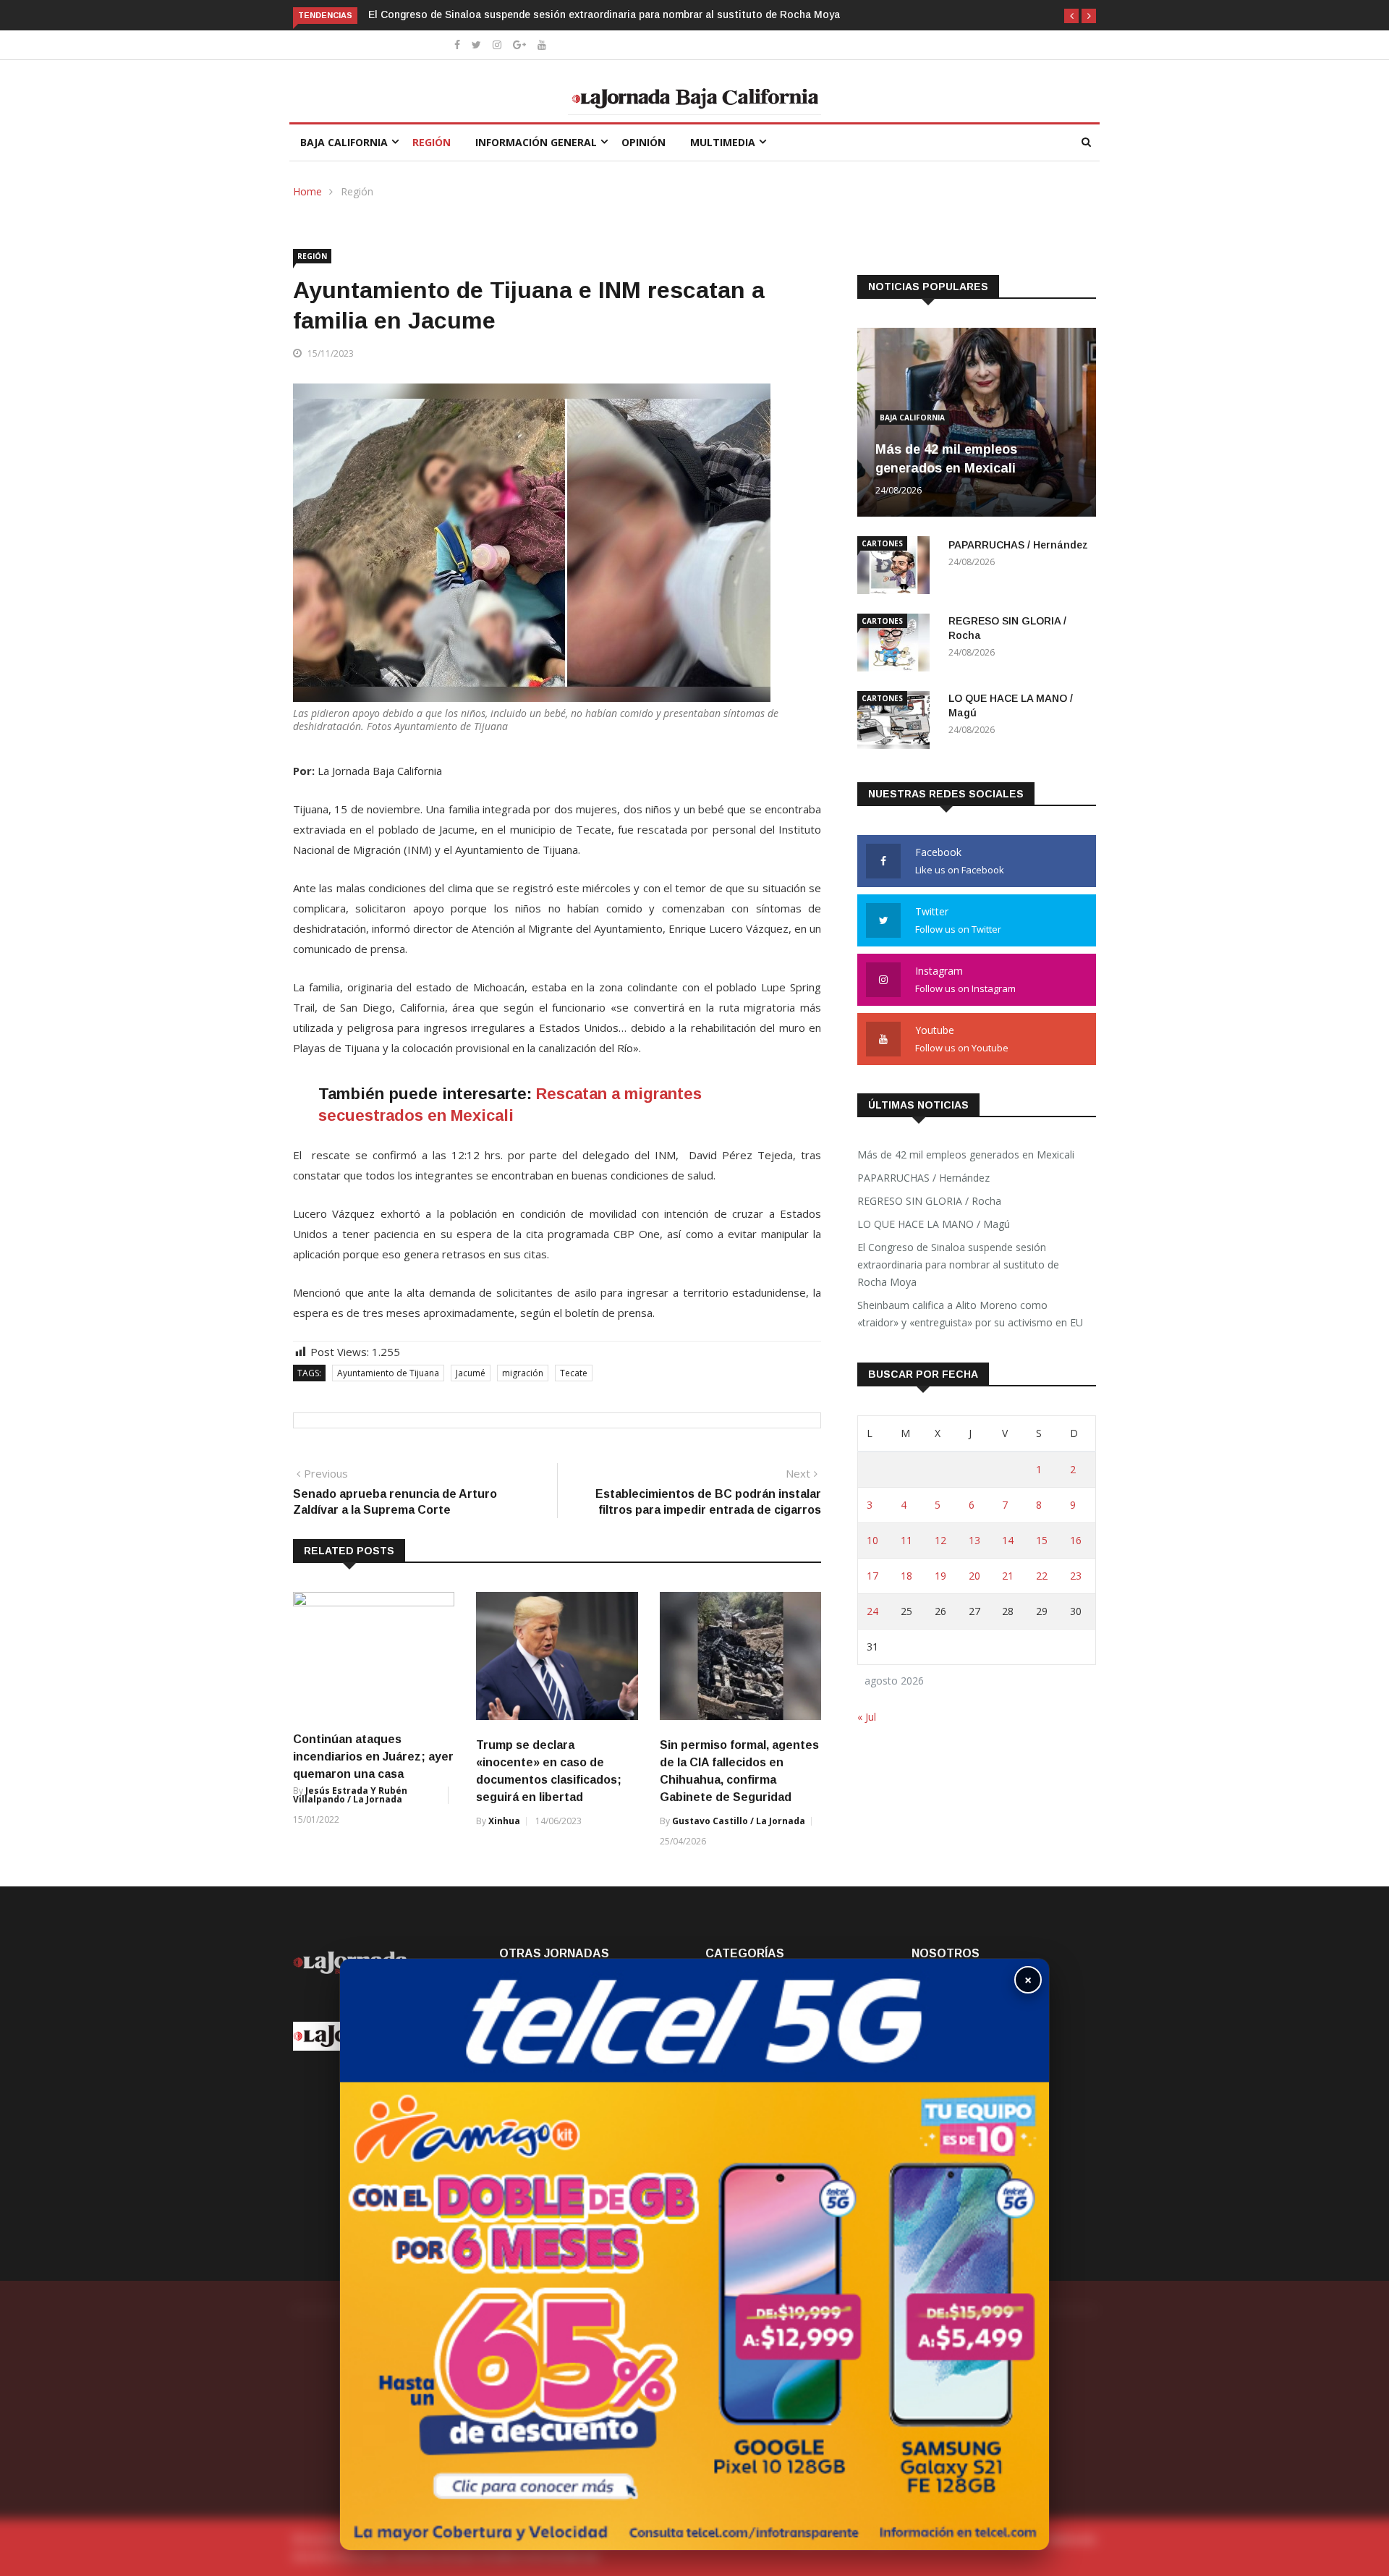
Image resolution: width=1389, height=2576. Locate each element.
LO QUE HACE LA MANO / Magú (934, 1224)
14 (1008, 1540)
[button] (1071, 16)
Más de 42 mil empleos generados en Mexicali (966, 1154)
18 (906, 1576)
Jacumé (471, 1373)
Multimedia (723, 142)
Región (432, 142)
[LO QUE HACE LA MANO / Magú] (897, 723)
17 (872, 1576)
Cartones (882, 543)
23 (1076, 1576)
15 (1042, 1540)
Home (307, 191)
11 (906, 1540)
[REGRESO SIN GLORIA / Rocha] (897, 645)
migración (523, 1373)
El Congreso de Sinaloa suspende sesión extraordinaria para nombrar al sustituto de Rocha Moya (604, 14)
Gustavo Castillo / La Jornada (739, 1821)
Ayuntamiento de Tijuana (388, 1373)
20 (974, 1576)
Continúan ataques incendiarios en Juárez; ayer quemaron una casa (373, 1757)
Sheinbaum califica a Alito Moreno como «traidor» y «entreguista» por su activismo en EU (970, 1314)
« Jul (867, 1717)
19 (940, 1576)
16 (1076, 1540)
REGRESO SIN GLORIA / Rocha (929, 1201)
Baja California (344, 142)
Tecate (574, 1373)
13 (974, 1540)
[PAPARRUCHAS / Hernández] (897, 568)
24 (872, 1611)
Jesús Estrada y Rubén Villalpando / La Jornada (350, 1795)
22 (1042, 1576)
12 (940, 1540)
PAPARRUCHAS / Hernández (1018, 545)
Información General (536, 142)
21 (1008, 1576)
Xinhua (504, 1821)
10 (872, 1540)
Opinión (643, 142)
